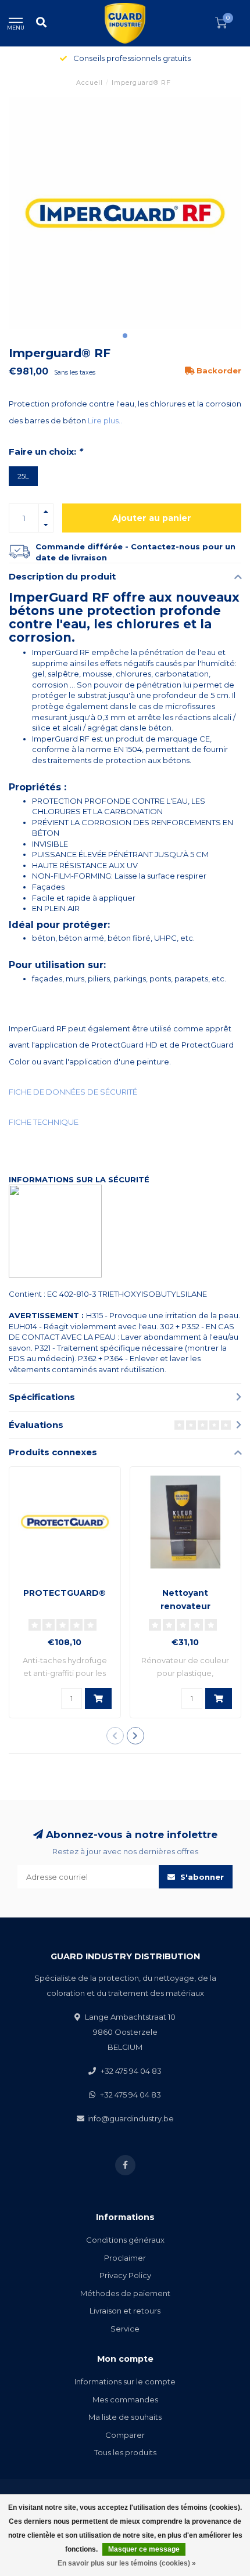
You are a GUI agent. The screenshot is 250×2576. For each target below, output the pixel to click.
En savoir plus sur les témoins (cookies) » (127, 2563)
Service (125, 2329)
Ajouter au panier (152, 518)
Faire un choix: (45, 452)
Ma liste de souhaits (125, 2417)
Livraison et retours (125, 2311)
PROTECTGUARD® (65, 1593)
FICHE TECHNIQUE (44, 1122)
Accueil (90, 82)
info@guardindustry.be (131, 2118)
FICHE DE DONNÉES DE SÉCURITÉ (73, 1092)
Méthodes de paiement (125, 2293)
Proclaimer (125, 2258)
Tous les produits (125, 2452)
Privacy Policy (125, 2275)
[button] (125, 336)
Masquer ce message (144, 2549)
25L (23, 476)
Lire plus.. (105, 420)
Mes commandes (125, 2399)
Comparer (125, 2435)
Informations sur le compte (125, 2381)
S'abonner (201, 1877)
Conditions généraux (125, 2240)
